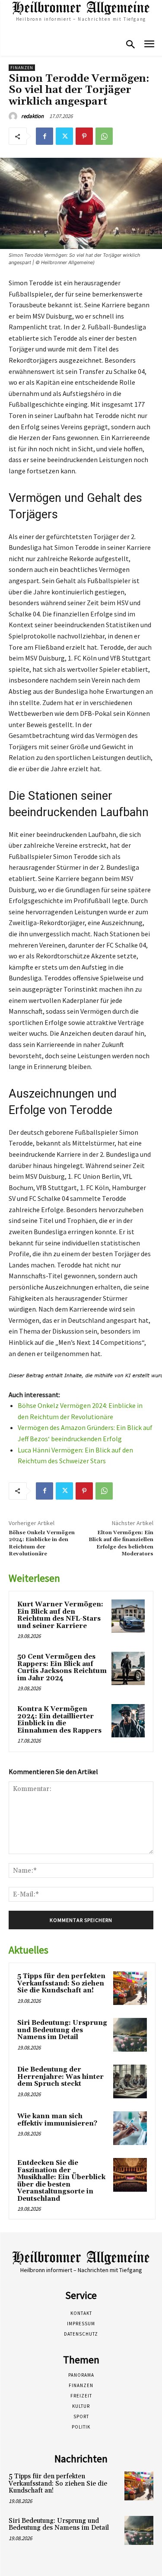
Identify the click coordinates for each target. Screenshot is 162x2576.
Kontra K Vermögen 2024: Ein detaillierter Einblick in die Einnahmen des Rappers (59, 1720)
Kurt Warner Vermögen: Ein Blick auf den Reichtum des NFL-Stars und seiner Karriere (60, 1615)
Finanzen (22, 68)
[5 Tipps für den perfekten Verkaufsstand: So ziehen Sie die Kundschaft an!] (130, 1988)
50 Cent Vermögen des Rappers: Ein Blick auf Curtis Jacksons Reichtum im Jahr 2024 (62, 1668)
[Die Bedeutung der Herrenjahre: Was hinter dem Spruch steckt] (130, 2081)
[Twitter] (64, 136)
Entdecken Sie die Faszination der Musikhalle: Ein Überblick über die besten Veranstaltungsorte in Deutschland (61, 2181)
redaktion (32, 116)
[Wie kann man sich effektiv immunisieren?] (130, 2128)
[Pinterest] (84, 136)
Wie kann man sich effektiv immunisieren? (57, 2120)
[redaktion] (14, 116)
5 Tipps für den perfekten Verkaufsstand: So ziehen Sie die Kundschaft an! (61, 1983)
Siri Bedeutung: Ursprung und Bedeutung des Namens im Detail (62, 2030)
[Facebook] (44, 136)
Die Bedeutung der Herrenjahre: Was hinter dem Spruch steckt (60, 2077)
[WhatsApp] (104, 136)
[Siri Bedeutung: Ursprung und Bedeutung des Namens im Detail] (130, 2035)
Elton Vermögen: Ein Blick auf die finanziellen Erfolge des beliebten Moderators (121, 1543)
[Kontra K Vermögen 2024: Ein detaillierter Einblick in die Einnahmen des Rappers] (128, 1721)
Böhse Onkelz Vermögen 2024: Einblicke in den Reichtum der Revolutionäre (42, 1543)
